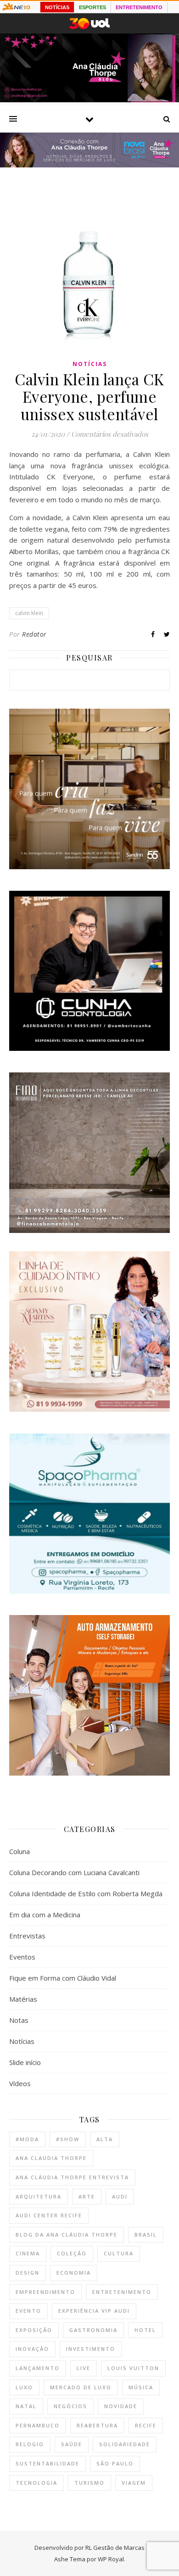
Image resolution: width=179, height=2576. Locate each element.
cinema (28, 2253)
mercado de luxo (81, 2387)
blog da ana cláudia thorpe (67, 2235)
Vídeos (20, 2083)
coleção (72, 2253)
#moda (27, 2139)
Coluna (20, 1851)
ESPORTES (92, 7)
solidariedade (125, 2444)
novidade (121, 2406)
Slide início (25, 2062)
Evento (28, 2311)
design (28, 2273)
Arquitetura (39, 2196)
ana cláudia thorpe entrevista (72, 2177)
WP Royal (111, 2559)
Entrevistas (27, 1936)
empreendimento (45, 2292)
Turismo (89, 2483)
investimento (91, 2349)
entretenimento (122, 2292)
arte (87, 2196)
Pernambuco (38, 2425)
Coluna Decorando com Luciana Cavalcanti (74, 1872)
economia (74, 2273)
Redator (34, 634)
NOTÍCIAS (57, 7)
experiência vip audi (94, 2311)
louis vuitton (133, 2368)
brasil (146, 2235)
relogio (30, 2444)
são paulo (115, 2463)
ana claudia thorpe (51, 2158)
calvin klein (29, 613)
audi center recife (49, 2215)
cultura (119, 2253)
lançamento (38, 2368)
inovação (32, 2349)
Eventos (22, 1957)
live (84, 2368)
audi (120, 2196)
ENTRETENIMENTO (139, 7)
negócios (70, 2406)
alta (105, 2139)
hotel (145, 2330)
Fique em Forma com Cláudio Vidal (63, 1978)
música (141, 2387)
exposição (34, 2330)
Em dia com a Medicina (45, 1915)
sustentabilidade (48, 2463)
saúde (72, 2444)
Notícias (90, 364)
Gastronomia (93, 2330)
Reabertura (97, 2425)
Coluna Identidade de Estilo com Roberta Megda (86, 1893)
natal (26, 2406)
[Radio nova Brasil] (89, 165)
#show (68, 2139)
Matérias (23, 1999)
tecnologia (36, 2483)
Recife (146, 2425)
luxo (24, 2387)
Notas (19, 2020)
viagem (134, 2483)
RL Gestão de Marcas (115, 2548)
